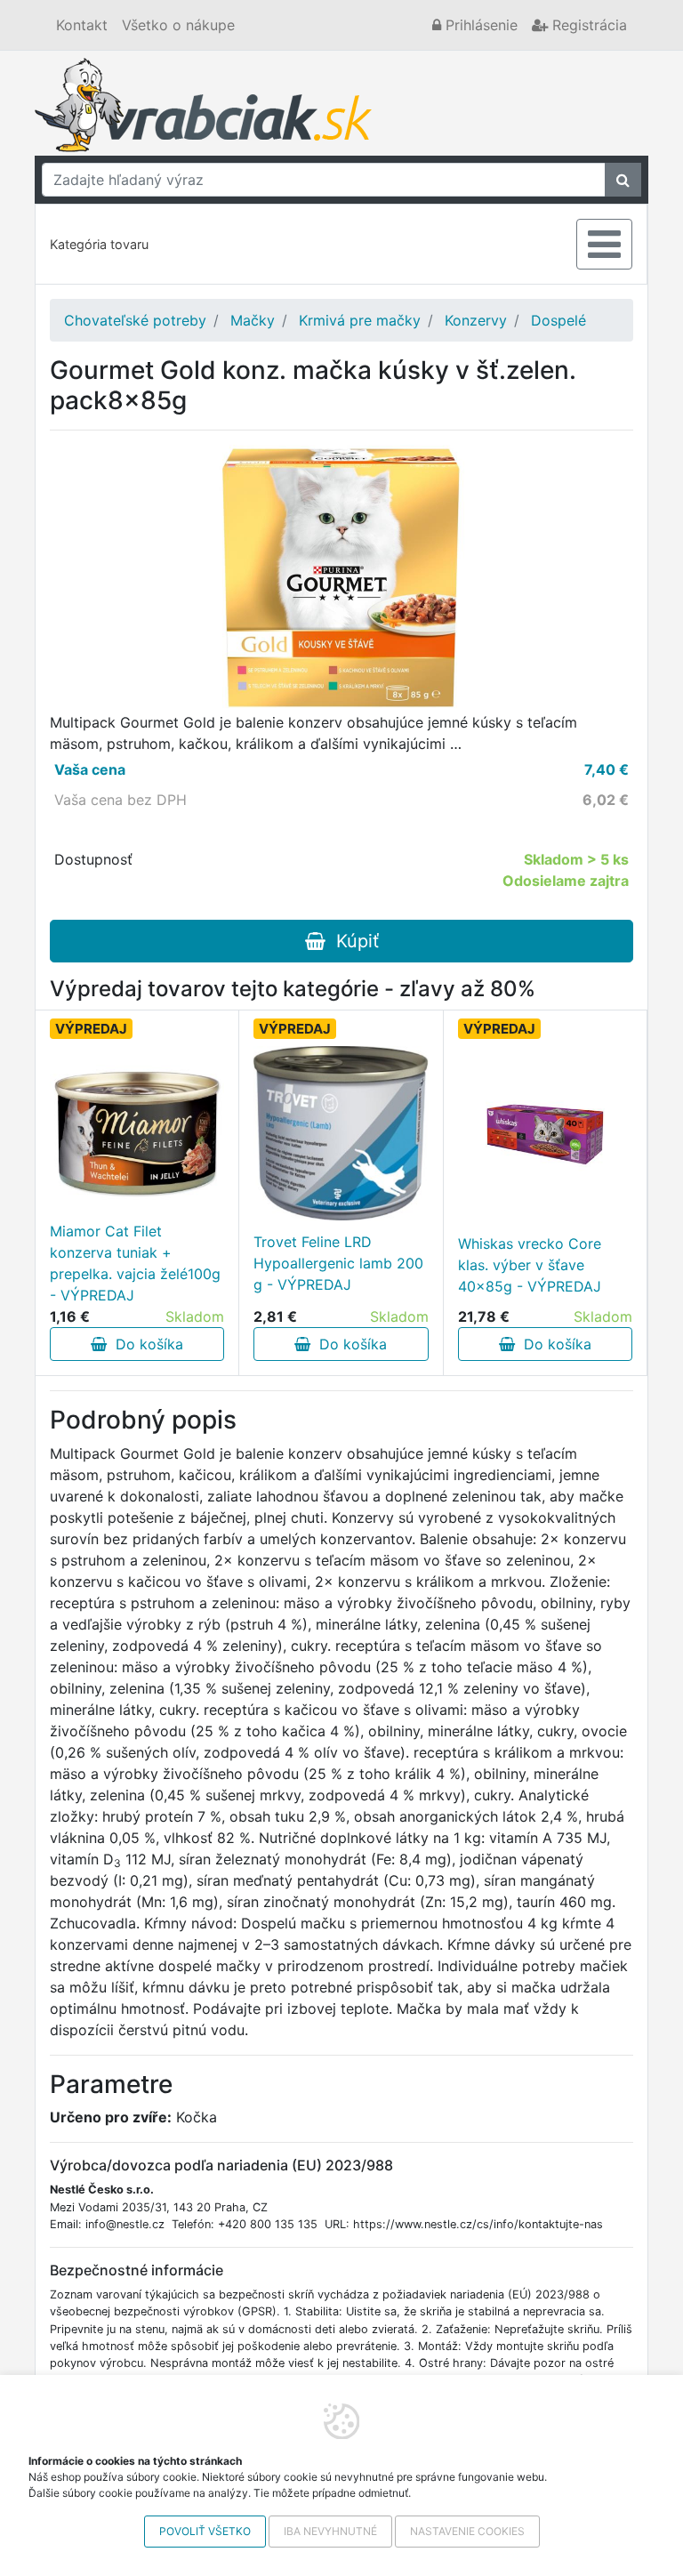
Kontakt (82, 25)
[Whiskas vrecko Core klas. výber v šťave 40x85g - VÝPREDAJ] (545, 1135)
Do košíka (145, 1344)
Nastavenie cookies (467, 2531)
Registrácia (587, 25)
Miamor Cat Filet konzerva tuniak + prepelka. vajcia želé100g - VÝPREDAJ (135, 1263)
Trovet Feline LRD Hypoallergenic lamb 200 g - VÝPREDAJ (338, 1263)
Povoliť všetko (205, 2531)
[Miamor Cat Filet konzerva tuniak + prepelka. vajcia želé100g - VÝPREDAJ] (137, 1133)
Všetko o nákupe (178, 25)
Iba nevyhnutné (330, 2531)
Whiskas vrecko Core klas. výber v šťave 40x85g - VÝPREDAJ (530, 1265)
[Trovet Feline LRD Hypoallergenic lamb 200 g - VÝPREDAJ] (341, 1133)
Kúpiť (352, 941)
